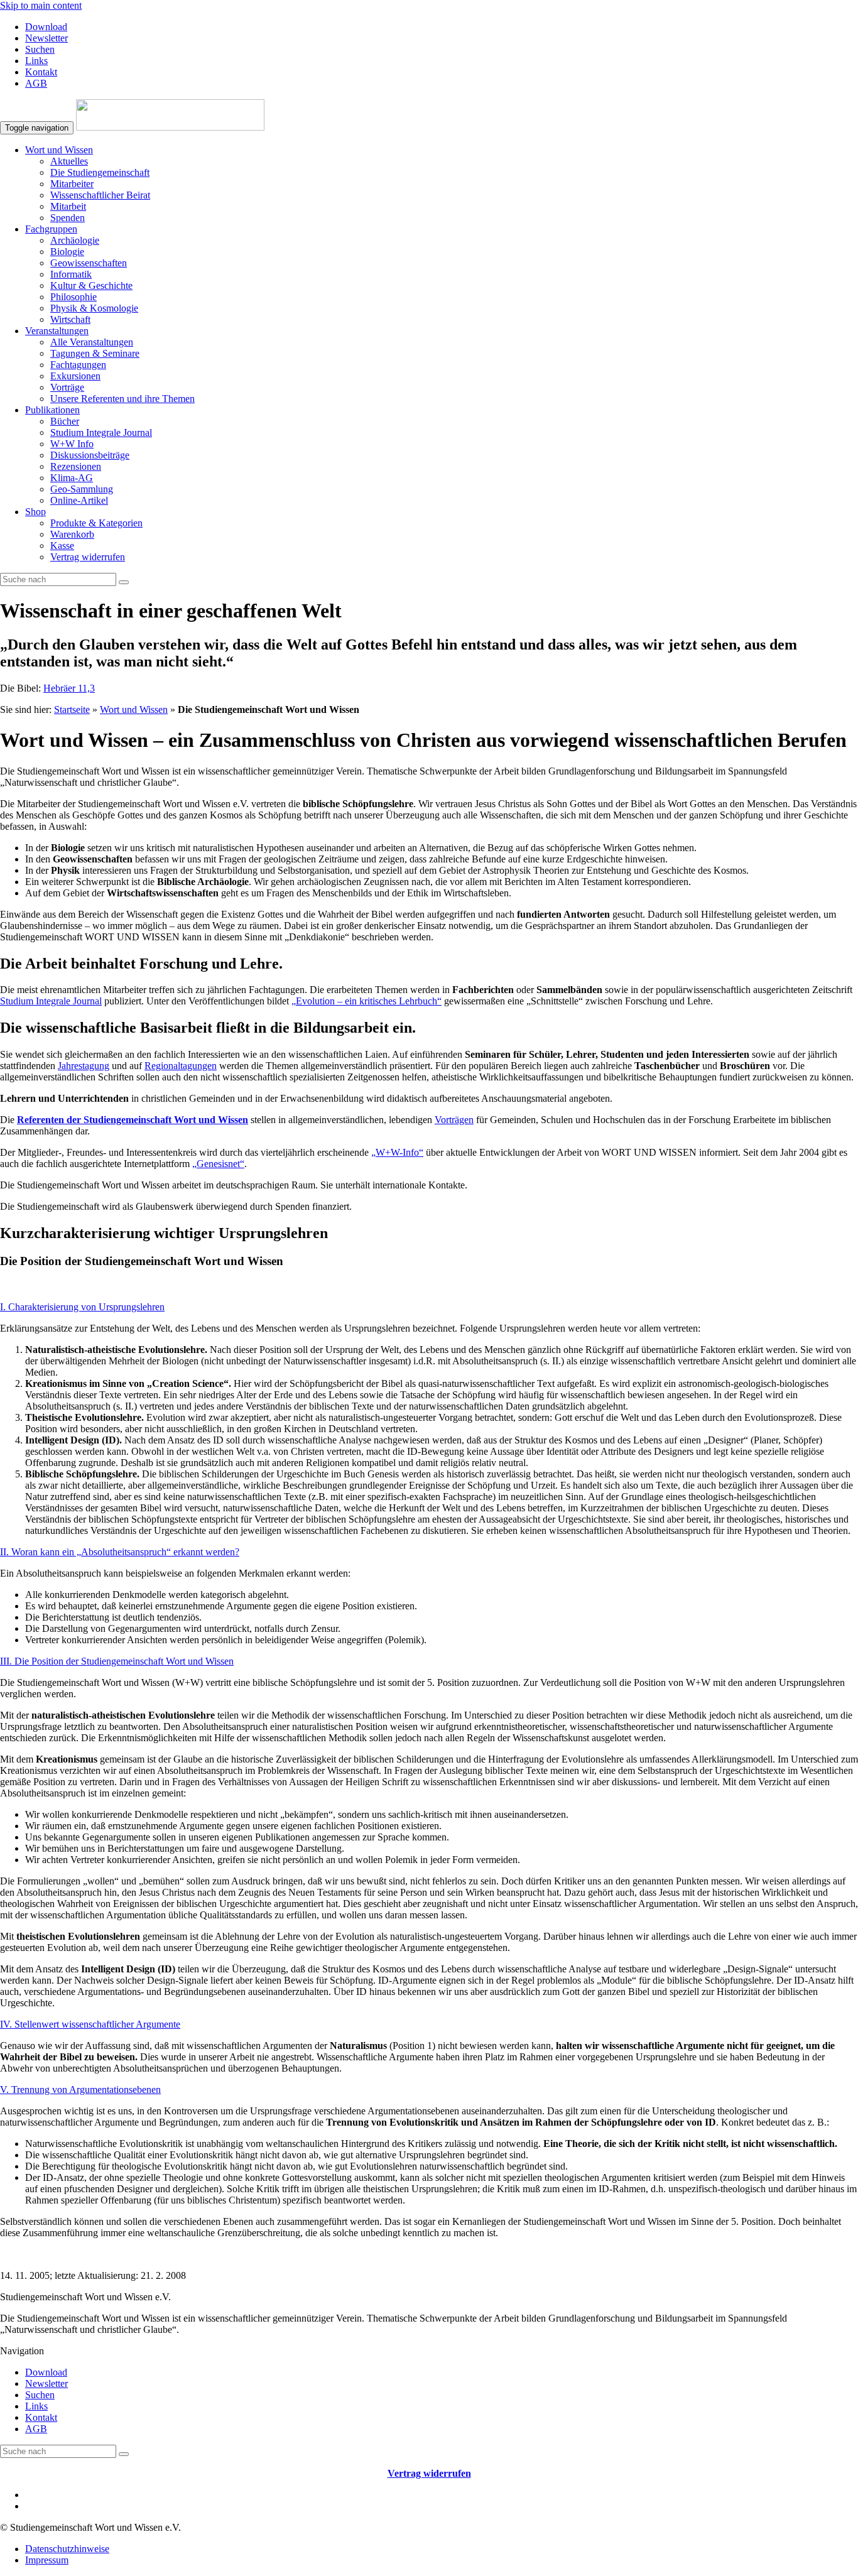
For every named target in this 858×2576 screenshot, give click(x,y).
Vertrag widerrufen (88, 557)
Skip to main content (41, 5)
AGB (36, 83)
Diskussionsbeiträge (90, 455)
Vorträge (67, 387)
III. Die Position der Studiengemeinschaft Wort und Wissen (117, 1661)
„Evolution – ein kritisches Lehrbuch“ (367, 1001)
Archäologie (75, 240)
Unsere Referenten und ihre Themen (122, 399)
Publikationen (52, 410)
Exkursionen (75, 376)
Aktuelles (69, 161)
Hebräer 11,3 (69, 688)
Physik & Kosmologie (94, 308)
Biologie (67, 252)
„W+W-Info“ (397, 1152)
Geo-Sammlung (82, 489)
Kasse (62, 546)
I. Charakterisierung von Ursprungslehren (82, 1307)
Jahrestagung (84, 1066)
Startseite (72, 709)
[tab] (429, 1307)
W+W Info (72, 444)
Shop (35, 512)
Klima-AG (72, 478)
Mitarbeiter (72, 184)
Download (46, 27)
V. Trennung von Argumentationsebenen (80, 2090)
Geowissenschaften (89, 263)
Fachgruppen (51, 229)
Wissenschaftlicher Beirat (100, 195)
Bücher (65, 421)
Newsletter (46, 38)
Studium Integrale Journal (101, 432)
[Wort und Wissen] (170, 127)
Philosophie (73, 297)
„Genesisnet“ (218, 1164)
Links (36, 61)
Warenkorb (72, 534)
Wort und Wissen (59, 150)
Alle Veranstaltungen (92, 342)
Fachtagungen (78, 365)
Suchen (40, 49)
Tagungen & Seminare (95, 353)
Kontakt (41, 72)
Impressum (47, 2560)
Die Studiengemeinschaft (100, 172)
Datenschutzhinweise (67, 2549)
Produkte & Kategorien (96, 523)
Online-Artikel (79, 500)
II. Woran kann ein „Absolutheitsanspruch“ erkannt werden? (120, 1552)
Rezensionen (76, 466)
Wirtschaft (70, 319)
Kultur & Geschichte (91, 285)
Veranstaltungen (57, 331)
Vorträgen (454, 1120)
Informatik (71, 274)
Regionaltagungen (181, 1066)
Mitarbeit (68, 206)
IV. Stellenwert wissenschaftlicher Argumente (90, 2024)
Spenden (68, 218)
